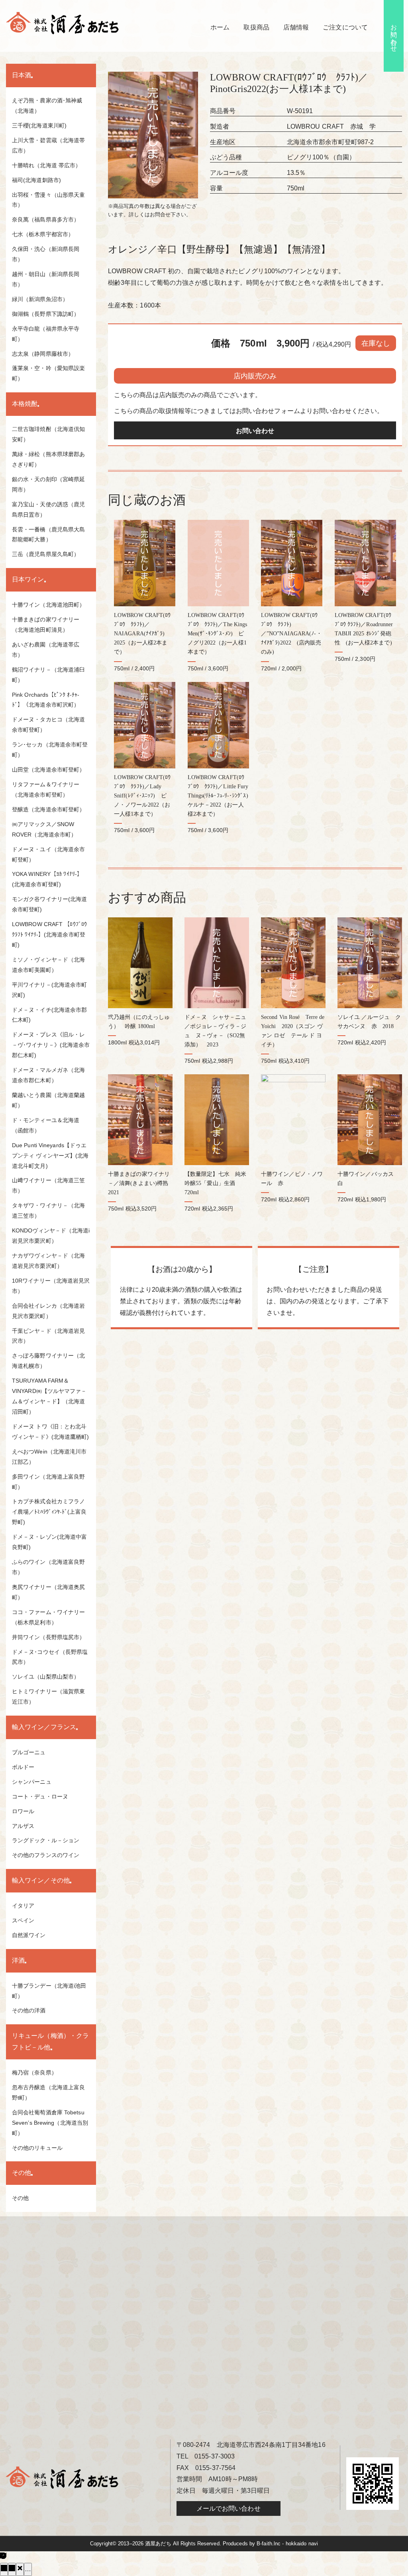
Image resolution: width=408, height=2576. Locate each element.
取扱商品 (256, 27)
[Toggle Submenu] (32, 77)
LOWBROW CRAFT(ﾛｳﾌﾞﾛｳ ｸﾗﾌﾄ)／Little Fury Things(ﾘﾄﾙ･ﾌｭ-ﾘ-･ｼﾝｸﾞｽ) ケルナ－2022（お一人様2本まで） (221, 795)
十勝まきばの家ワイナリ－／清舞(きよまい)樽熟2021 (139, 1183)
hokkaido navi (302, 2544)
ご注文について (345, 27)
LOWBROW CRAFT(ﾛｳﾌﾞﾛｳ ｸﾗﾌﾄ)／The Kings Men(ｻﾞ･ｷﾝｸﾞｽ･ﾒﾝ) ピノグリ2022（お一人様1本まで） (218, 633)
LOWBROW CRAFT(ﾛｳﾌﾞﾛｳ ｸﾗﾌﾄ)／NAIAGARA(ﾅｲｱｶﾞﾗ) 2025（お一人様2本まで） (142, 633)
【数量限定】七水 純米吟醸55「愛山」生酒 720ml (215, 1183)
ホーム (220, 27)
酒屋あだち (158, 2544)
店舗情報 (296, 27)
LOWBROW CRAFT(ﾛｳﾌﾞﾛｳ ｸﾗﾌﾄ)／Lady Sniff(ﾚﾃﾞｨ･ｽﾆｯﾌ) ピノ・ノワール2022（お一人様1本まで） (142, 795)
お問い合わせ (394, 34)
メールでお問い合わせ (229, 2508)
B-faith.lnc (269, 2544)
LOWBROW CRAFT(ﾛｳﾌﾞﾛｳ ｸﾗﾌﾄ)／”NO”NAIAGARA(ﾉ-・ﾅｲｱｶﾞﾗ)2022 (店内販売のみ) (291, 633)
